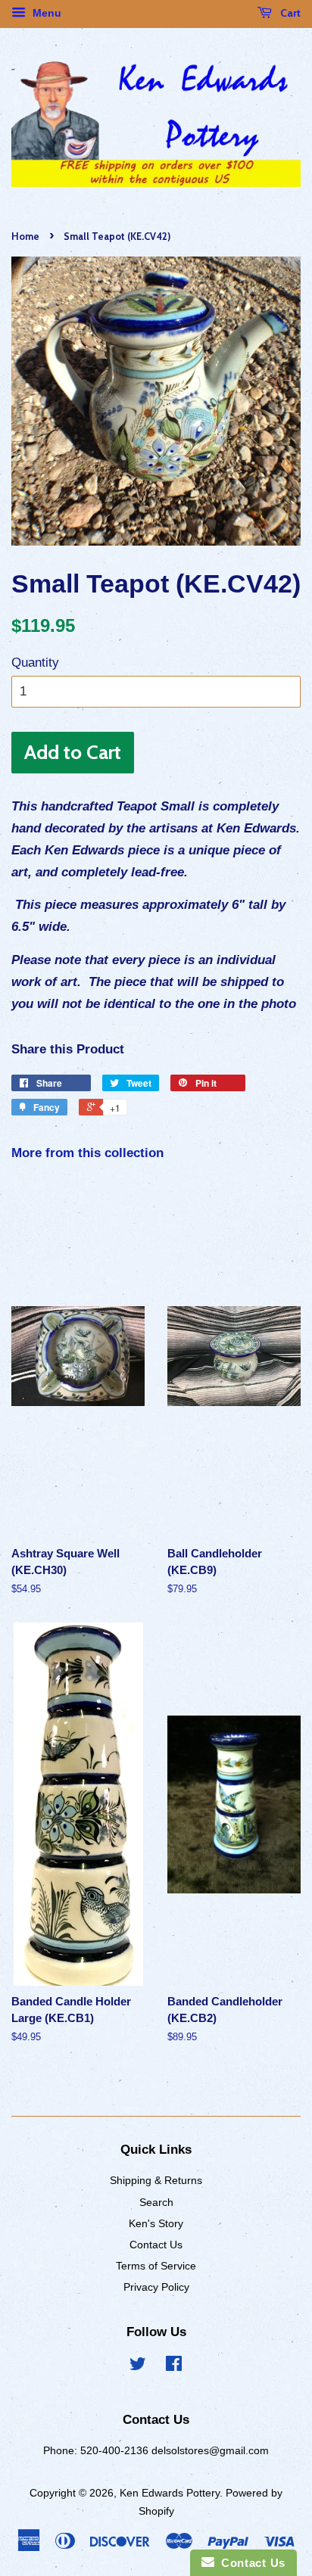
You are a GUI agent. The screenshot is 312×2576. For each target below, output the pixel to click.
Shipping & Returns (156, 2180)
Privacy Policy (156, 2287)
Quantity (35, 663)
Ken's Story (156, 2223)
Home (25, 236)
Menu (45, 13)
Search (156, 2202)
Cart (289, 13)
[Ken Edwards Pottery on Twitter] (138, 2366)
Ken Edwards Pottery (170, 2493)
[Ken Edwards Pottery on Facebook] (174, 2366)
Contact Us (156, 2245)
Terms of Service (156, 2266)
